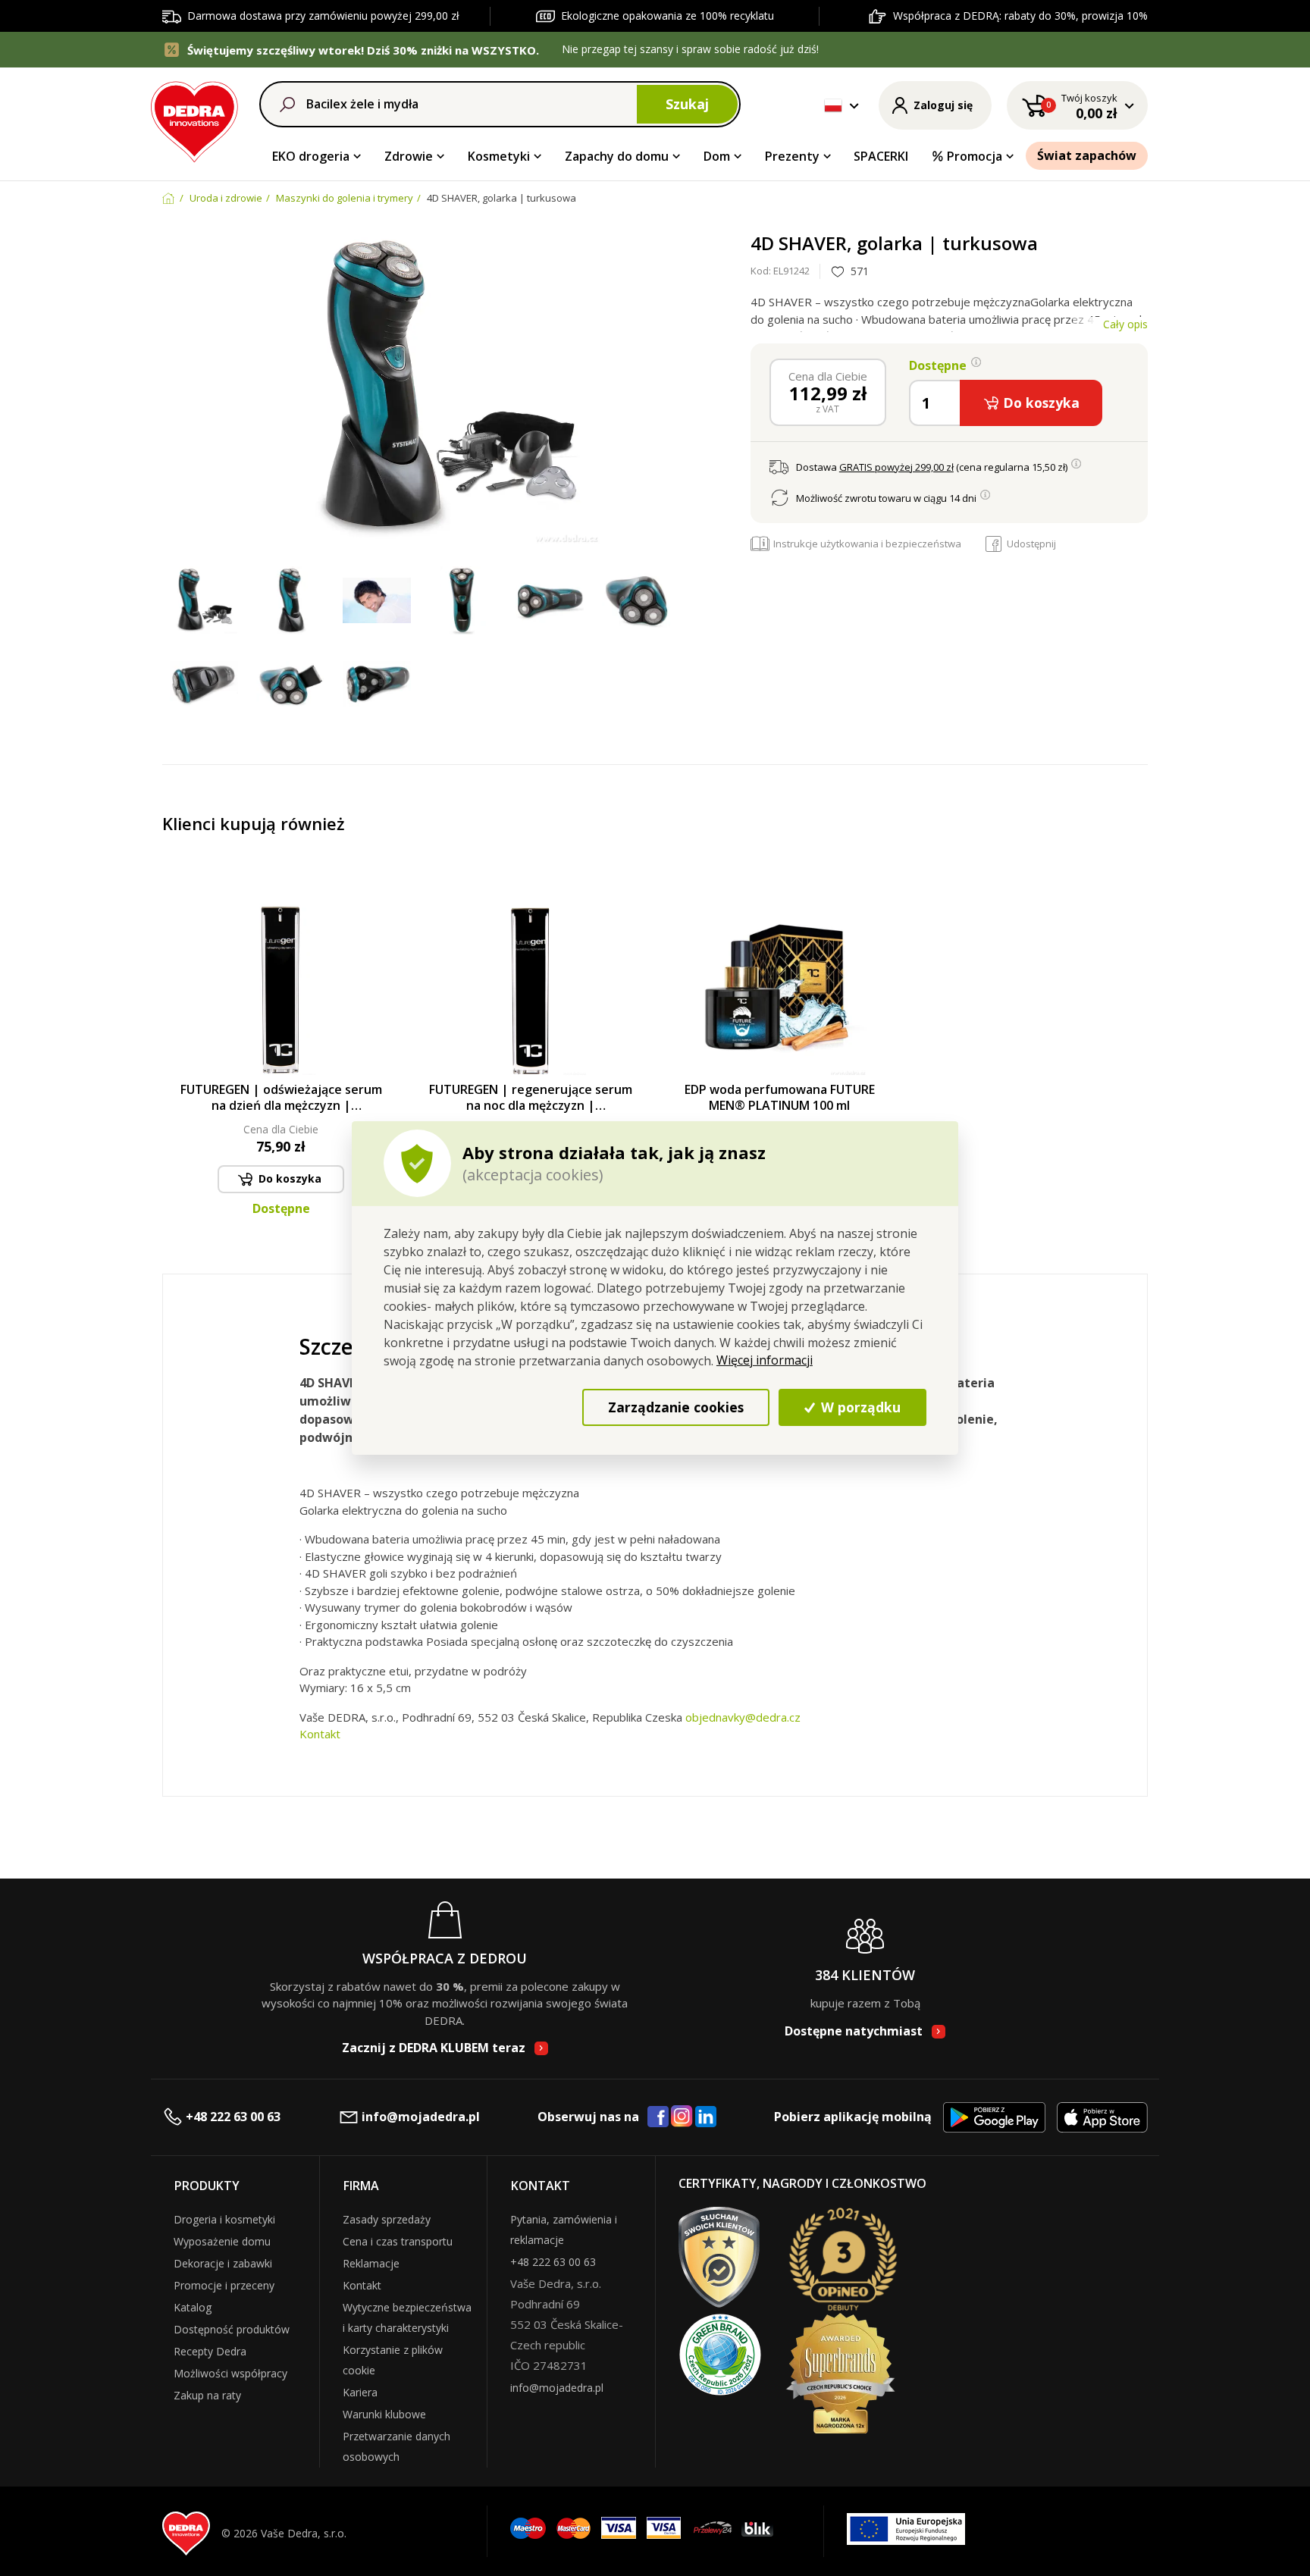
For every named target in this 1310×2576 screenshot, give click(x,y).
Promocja (975, 156)
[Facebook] (658, 2117)
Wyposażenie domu (222, 2241)
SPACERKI (881, 156)
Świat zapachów (1087, 155)
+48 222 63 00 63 (233, 2117)
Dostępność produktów (232, 2329)
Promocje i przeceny (224, 2285)
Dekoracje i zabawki (223, 2263)
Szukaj (687, 104)
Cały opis (1125, 324)
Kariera (360, 2392)
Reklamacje (371, 2263)
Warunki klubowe (384, 2414)
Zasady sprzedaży (387, 2219)
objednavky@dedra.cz (743, 1717)
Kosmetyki (499, 156)
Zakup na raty (207, 2395)
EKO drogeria (311, 156)
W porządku (859, 1407)
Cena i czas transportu (398, 2241)
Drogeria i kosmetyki (224, 2219)
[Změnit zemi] (833, 105)
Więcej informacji (765, 1360)
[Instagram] (682, 2117)
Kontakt (320, 1734)
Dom (717, 156)
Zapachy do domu (617, 156)
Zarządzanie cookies (676, 1407)
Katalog (193, 2307)
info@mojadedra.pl (421, 2117)
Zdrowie (409, 156)
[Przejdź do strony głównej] (194, 119)
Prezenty (792, 156)
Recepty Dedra (210, 2351)
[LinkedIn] (706, 2117)
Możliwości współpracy (230, 2373)
